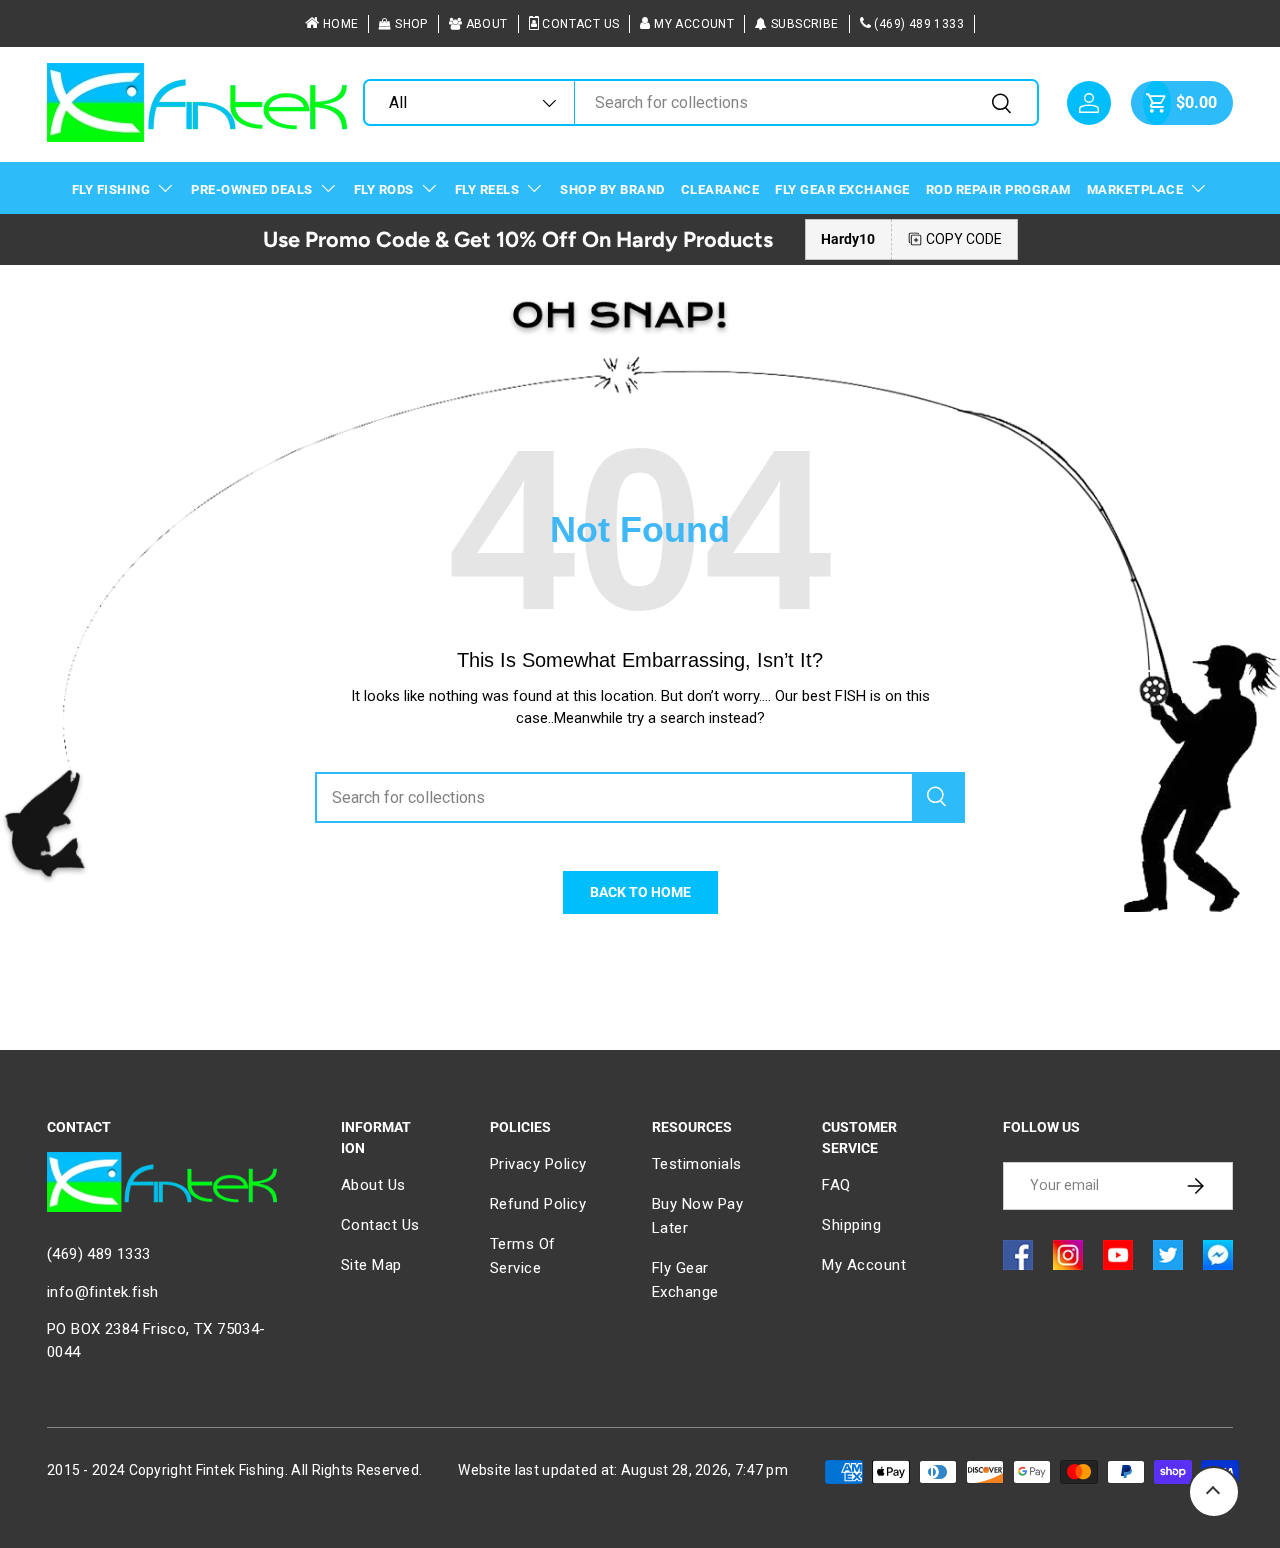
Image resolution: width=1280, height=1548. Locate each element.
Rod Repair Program (998, 189)
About (487, 24)
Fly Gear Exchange (842, 189)
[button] (1157, 103)
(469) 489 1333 (919, 24)
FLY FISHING (111, 189)
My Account (694, 24)
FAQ (836, 1185)
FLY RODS (384, 189)
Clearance (720, 189)
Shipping (851, 1225)
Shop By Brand (612, 189)
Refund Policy (538, 1204)
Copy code (964, 239)
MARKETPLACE (1135, 189)
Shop (411, 24)
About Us (373, 1185)
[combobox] (700, 102)
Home (341, 24)
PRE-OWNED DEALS (252, 189)
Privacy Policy (538, 1164)
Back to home (640, 892)
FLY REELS (487, 189)
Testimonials (697, 1164)
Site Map (371, 1265)
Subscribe (805, 24)
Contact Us (580, 24)
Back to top (1214, 1492)
